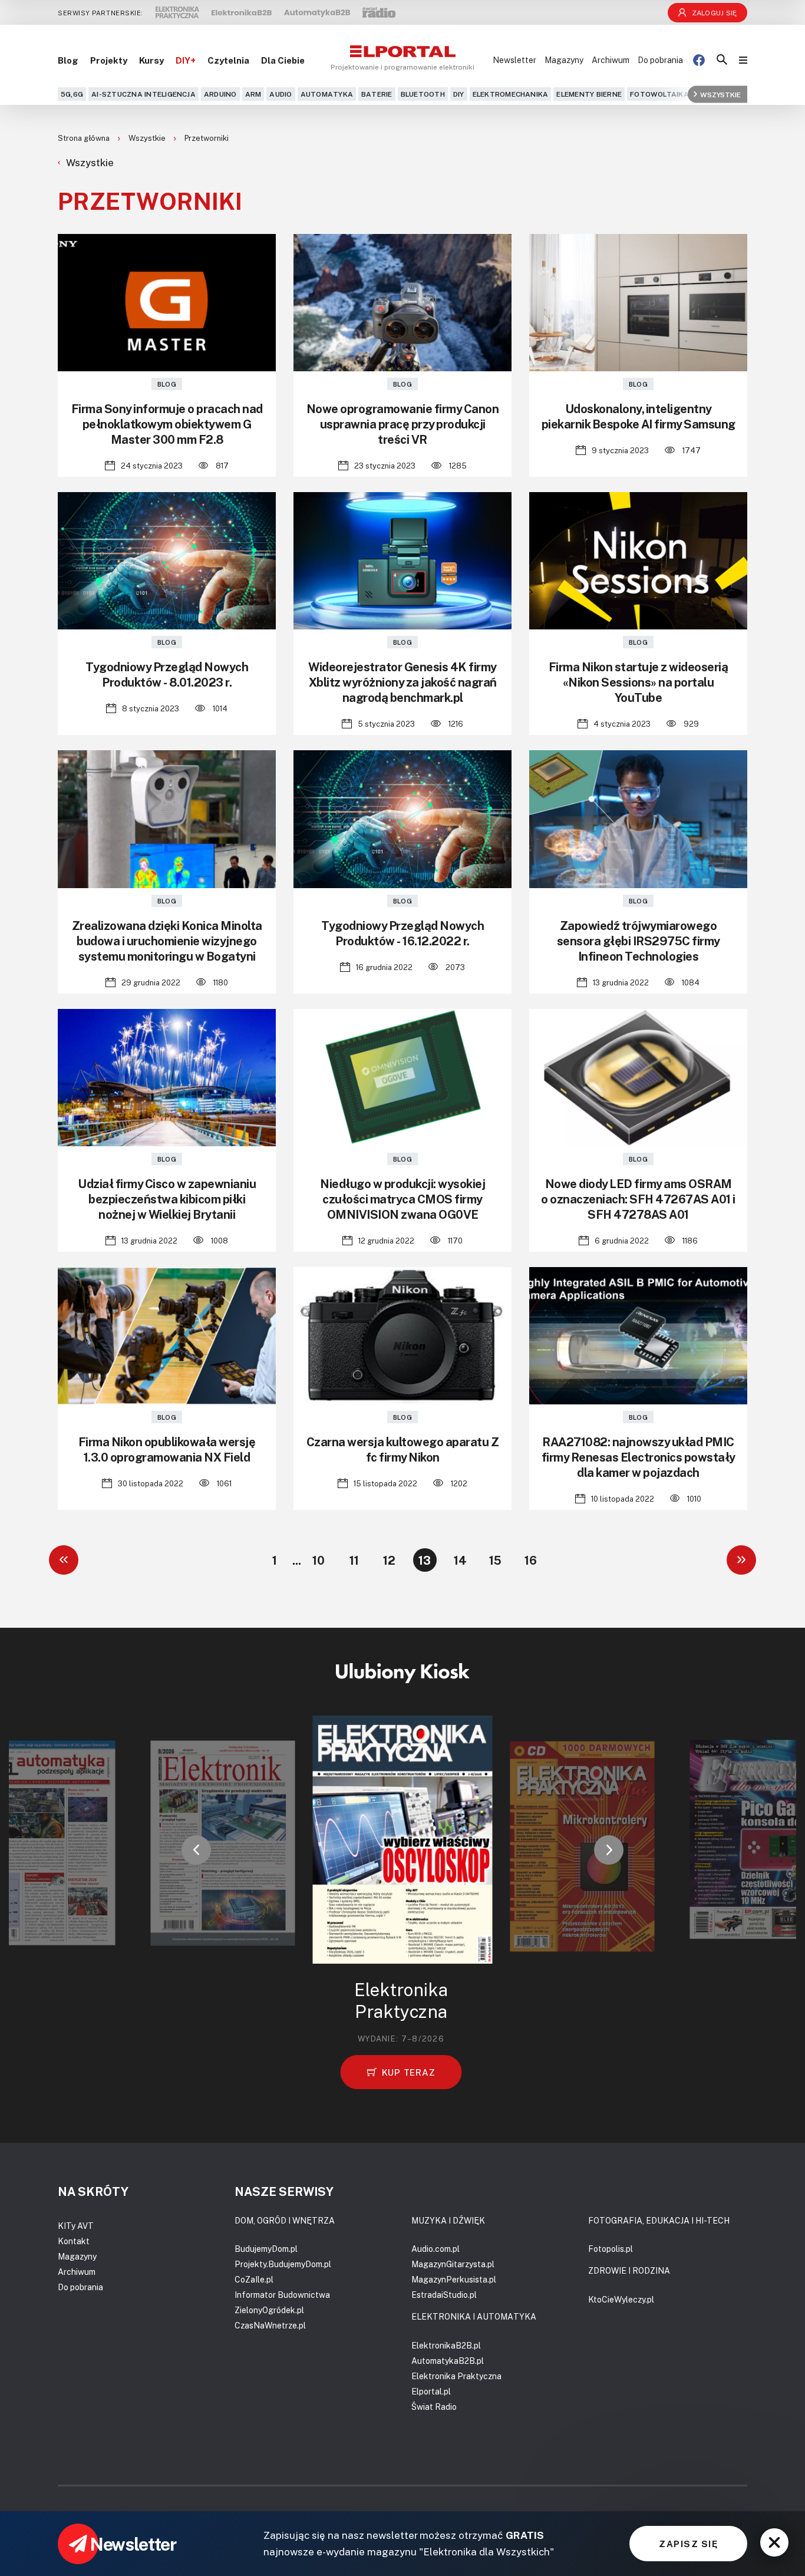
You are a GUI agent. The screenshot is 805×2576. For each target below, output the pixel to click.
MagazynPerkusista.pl (454, 2279)
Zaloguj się (715, 13)
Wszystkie (720, 94)
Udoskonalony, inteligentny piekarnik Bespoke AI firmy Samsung (639, 416)
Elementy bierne (589, 94)
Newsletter (514, 60)
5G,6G (72, 94)
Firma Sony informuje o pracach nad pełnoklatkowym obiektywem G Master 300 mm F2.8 (167, 424)
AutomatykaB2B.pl (448, 2361)
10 (319, 1560)
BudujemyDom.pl (266, 2249)
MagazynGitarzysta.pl (453, 2264)
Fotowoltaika (659, 94)
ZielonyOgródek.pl (269, 2310)
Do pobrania (660, 60)
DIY (459, 94)
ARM (253, 94)
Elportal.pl (431, 2391)
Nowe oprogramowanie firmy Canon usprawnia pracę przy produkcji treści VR (403, 424)
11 (354, 1560)
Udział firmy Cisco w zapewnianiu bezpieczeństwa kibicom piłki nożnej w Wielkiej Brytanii (167, 1199)
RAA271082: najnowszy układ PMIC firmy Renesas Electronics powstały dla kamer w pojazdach (639, 1457)
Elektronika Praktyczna (456, 2376)
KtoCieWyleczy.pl (621, 2299)
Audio (281, 94)
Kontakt (74, 2241)
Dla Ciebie (283, 60)
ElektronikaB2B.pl (446, 2345)
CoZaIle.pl (254, 2279)
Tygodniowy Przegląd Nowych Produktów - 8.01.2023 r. (167, 674)
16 (531, 1560)
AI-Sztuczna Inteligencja (143, 94)
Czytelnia (228, 60)
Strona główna (85, 138)
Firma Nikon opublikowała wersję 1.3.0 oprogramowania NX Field (167, 1449)
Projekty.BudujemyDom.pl (283, 2264)
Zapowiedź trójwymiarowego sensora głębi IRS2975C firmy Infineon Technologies (639, 941)
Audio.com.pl (436, 2249)
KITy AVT (76, 2226)
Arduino (220, 94)
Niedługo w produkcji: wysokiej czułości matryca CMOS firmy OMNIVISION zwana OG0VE (402, 1199)
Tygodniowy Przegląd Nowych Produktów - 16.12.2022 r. (402, 933)
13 (425, 1560)
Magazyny (564, 60)
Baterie (377, 94)
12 (389, 1560)
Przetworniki (207, 138)
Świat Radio (434, 2407)
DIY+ (186, 60)
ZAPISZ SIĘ (688, 2544)
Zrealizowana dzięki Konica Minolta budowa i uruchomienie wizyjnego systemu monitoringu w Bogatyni (167, 941)
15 (495, 1560)
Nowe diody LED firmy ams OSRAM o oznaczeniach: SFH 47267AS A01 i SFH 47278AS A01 (638, 1199)
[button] (196, 1850)
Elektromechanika (511, 94)
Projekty (109, 60)
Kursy (151, 60)
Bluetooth (423, 94)
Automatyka (327, 94)
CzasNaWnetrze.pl (270, 2325)
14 (460, 1560)
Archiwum (611, 60)
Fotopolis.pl (611, 2249)
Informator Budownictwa (282, 2295)
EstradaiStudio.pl (444, 2295)
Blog (68, 60)
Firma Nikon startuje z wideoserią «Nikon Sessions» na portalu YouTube (639, 682)
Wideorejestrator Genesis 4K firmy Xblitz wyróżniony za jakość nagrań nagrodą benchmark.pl (402, 682)
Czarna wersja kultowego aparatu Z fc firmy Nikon (403, 1449)
